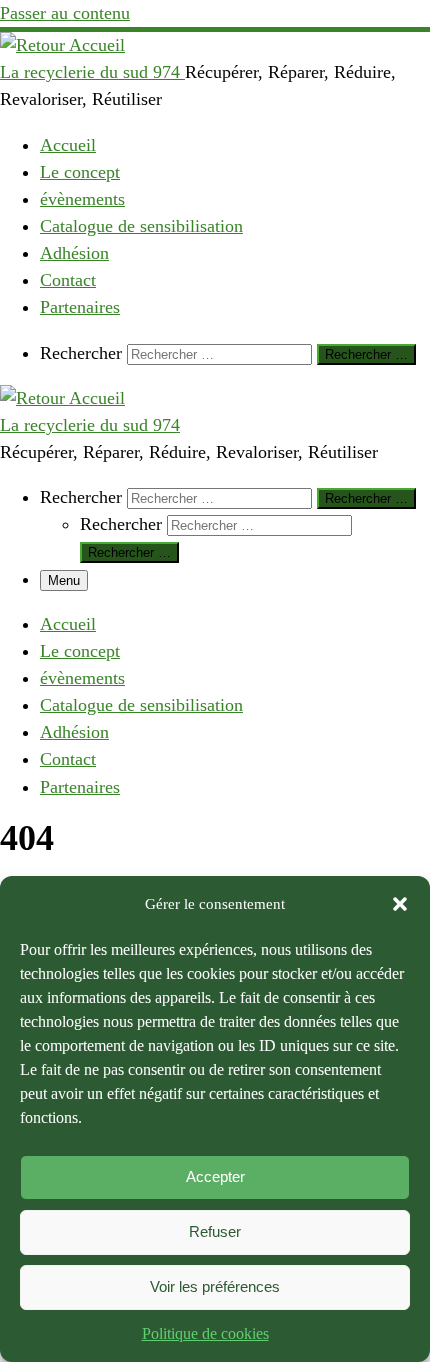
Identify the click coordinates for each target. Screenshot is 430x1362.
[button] (400, 904)
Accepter (215, 1176)
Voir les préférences (215, 1286)
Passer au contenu (65, 13)
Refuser (215, 1231)
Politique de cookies (205, 1333)
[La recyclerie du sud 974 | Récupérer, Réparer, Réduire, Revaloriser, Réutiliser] (62, 45)
